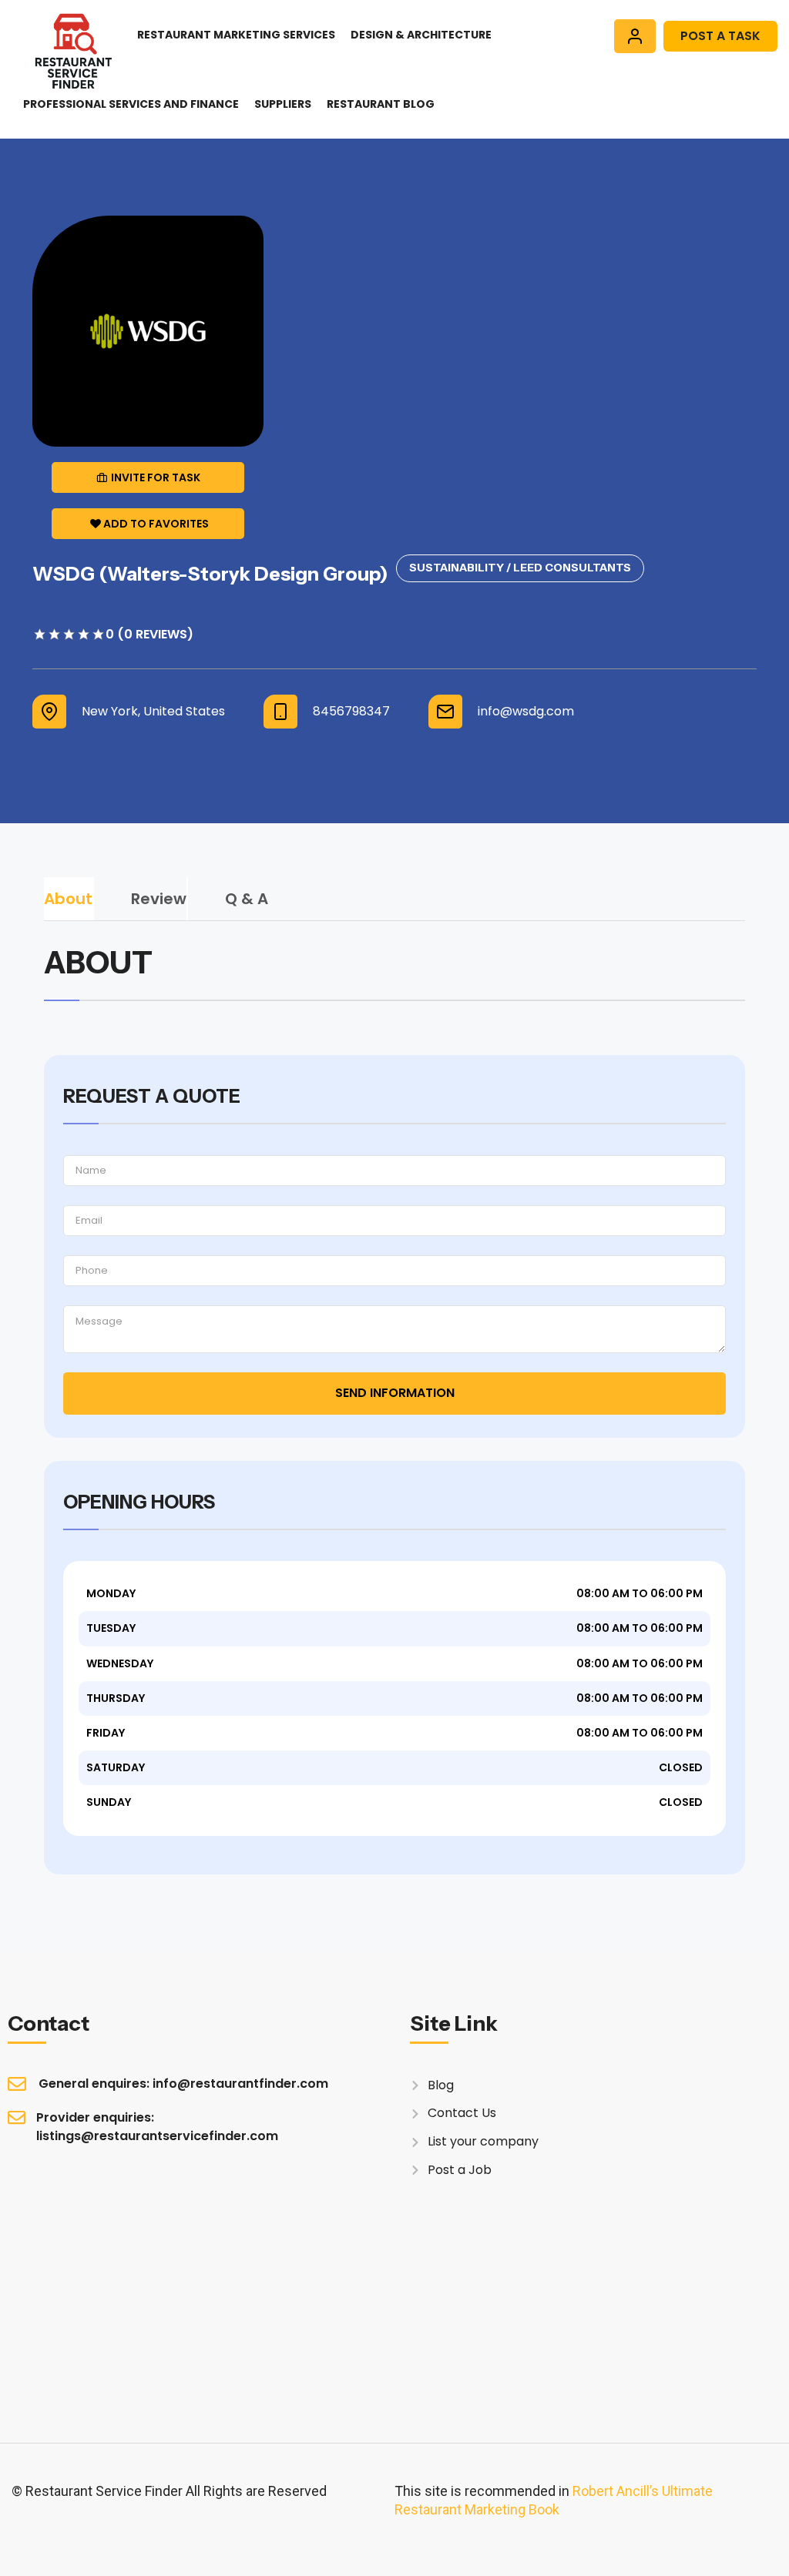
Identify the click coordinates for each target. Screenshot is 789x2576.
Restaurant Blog (381, 104)
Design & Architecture (421, 35)
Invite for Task (156, 477)
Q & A (247, 899)
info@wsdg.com (526, 712)
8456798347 (351, 712)
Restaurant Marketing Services (236, 35)
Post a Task (720, 36)
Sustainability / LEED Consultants (520, 568)
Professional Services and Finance (131, 104)
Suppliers (283, 104)
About (68, 899)
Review (159, 899)
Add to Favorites (156, 524)
